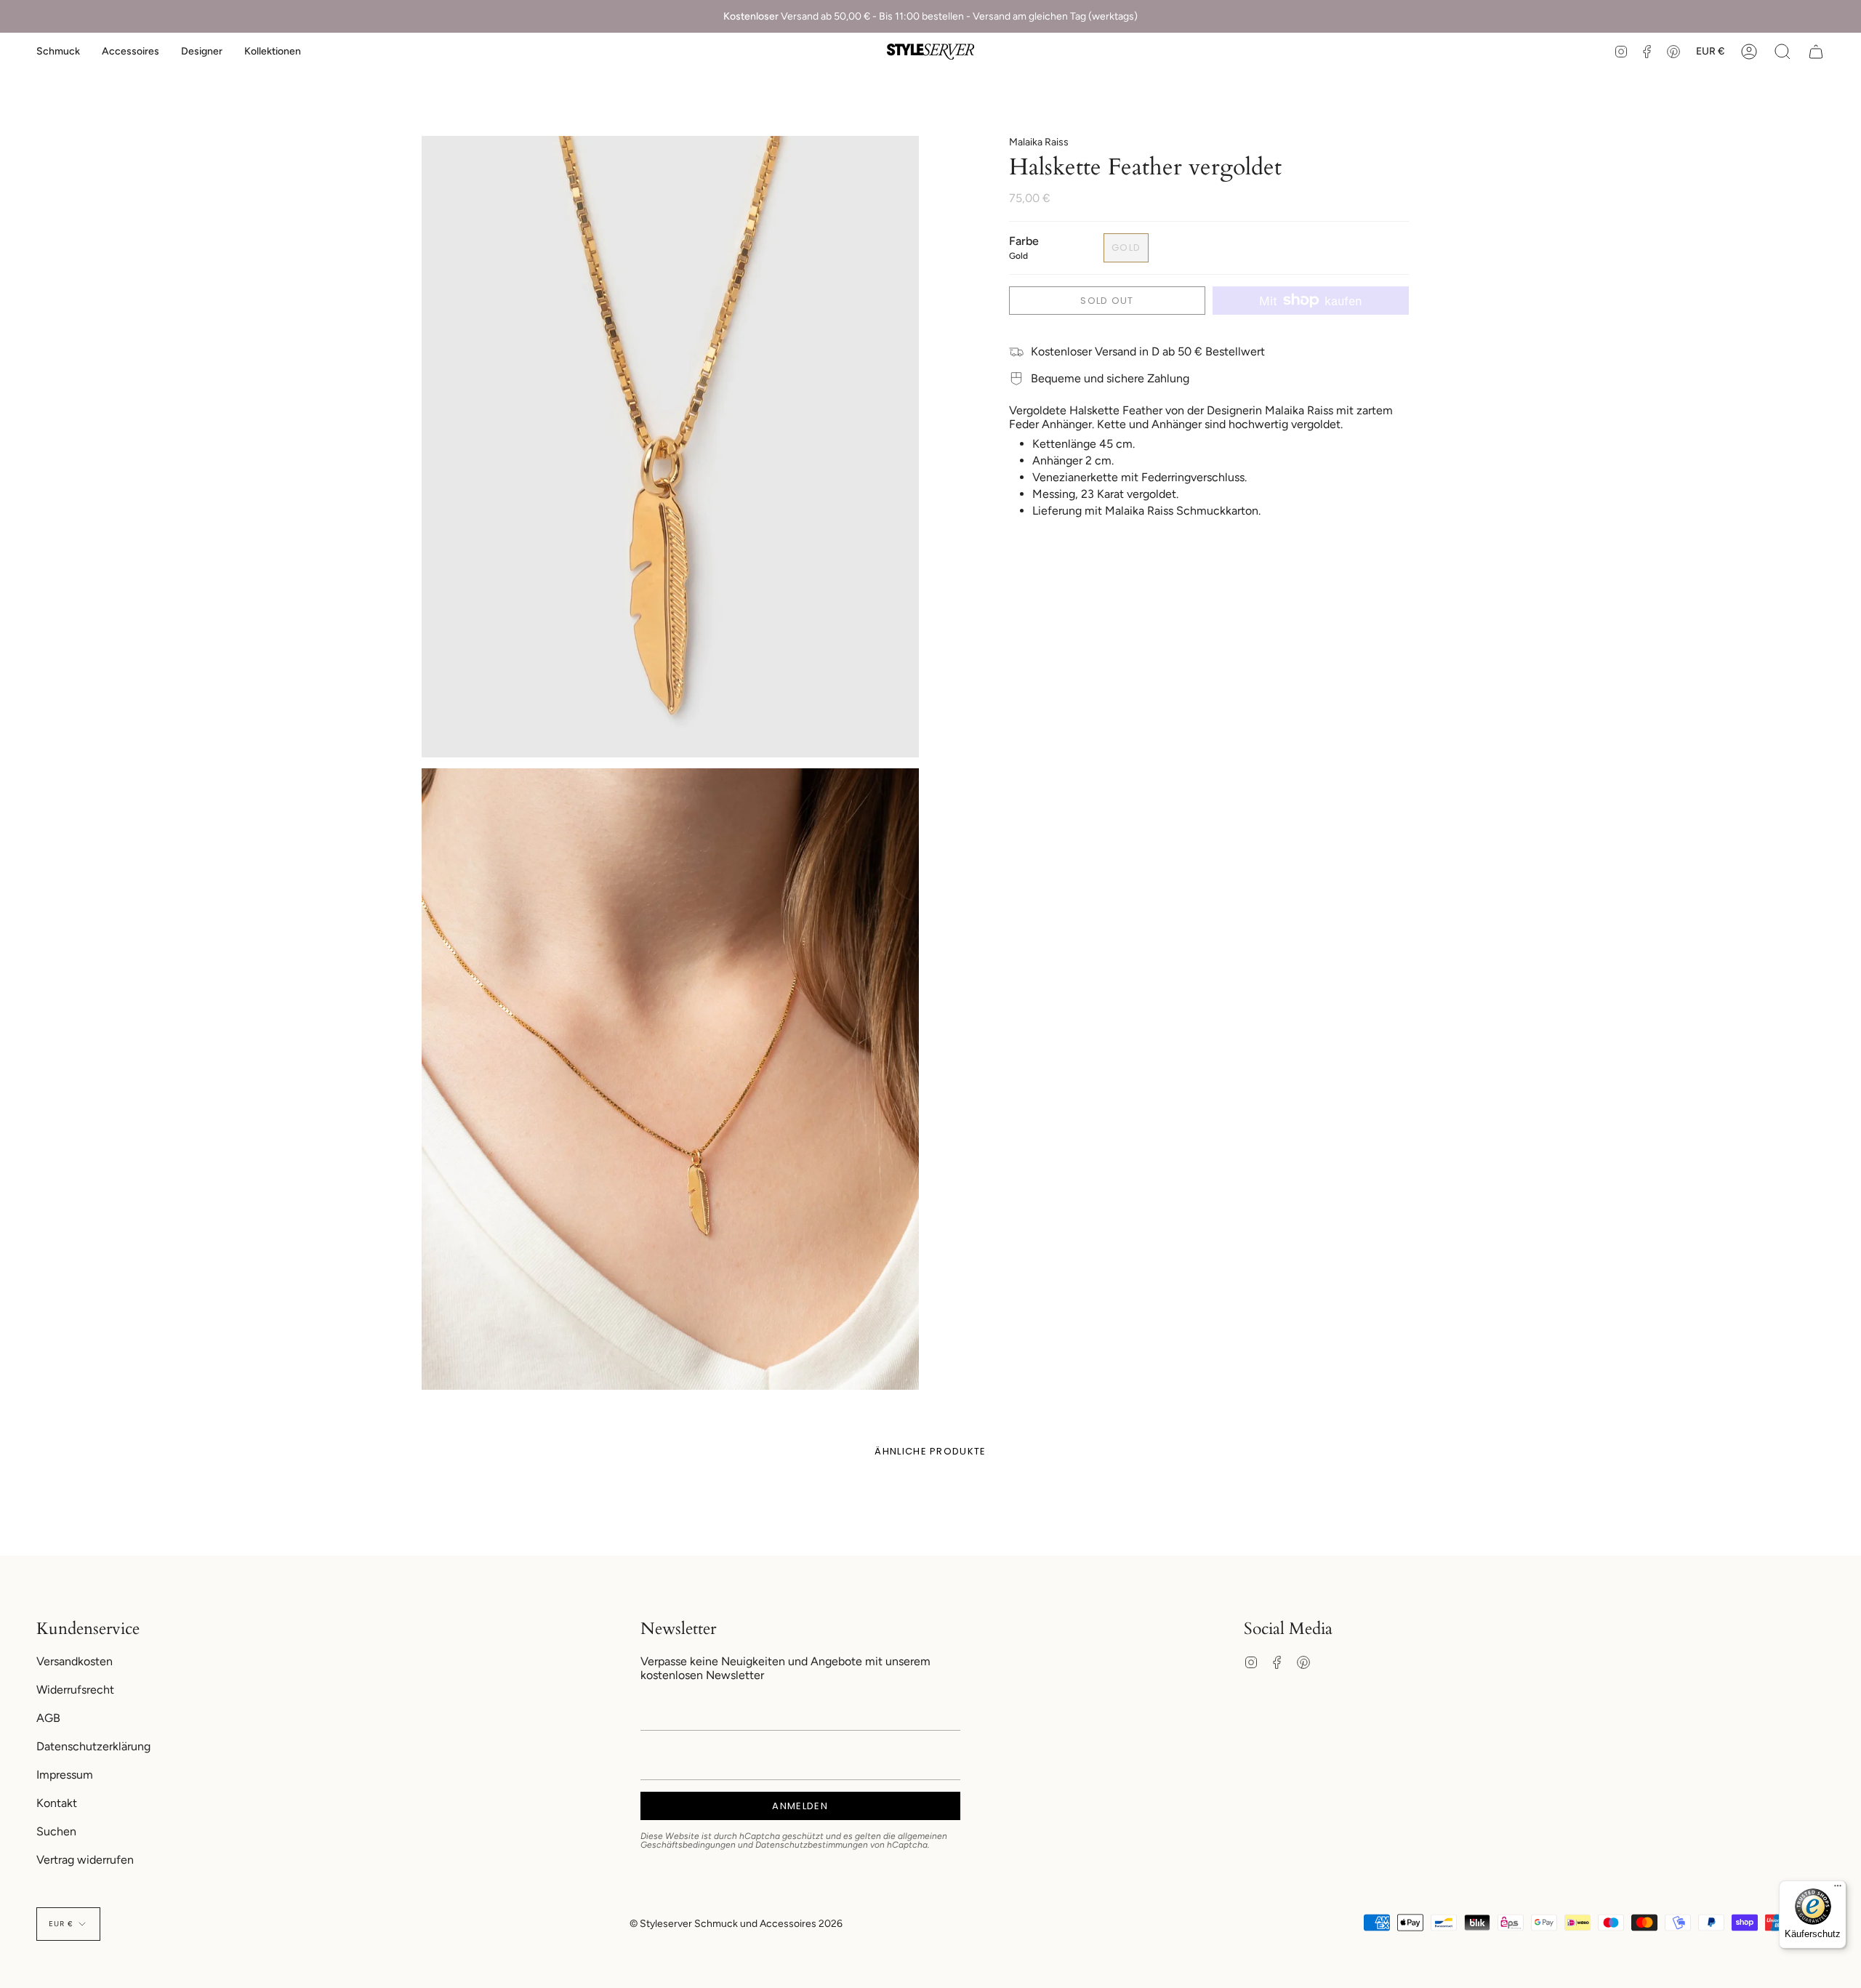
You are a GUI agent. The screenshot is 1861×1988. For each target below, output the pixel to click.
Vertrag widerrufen (85, 1860)
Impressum (65, 1775)
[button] (58, 52)
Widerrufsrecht (75, 1690)
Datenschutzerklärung (93, 1746)
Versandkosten (75, 1661)
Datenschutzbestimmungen (812, 1845)
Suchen (56, 1831)
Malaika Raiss (1039, 142)
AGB (48, 1718)
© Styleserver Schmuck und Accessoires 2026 (736, 1924)
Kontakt (57, 1803)
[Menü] (1838, 1889)
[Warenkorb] (1816, 52)
